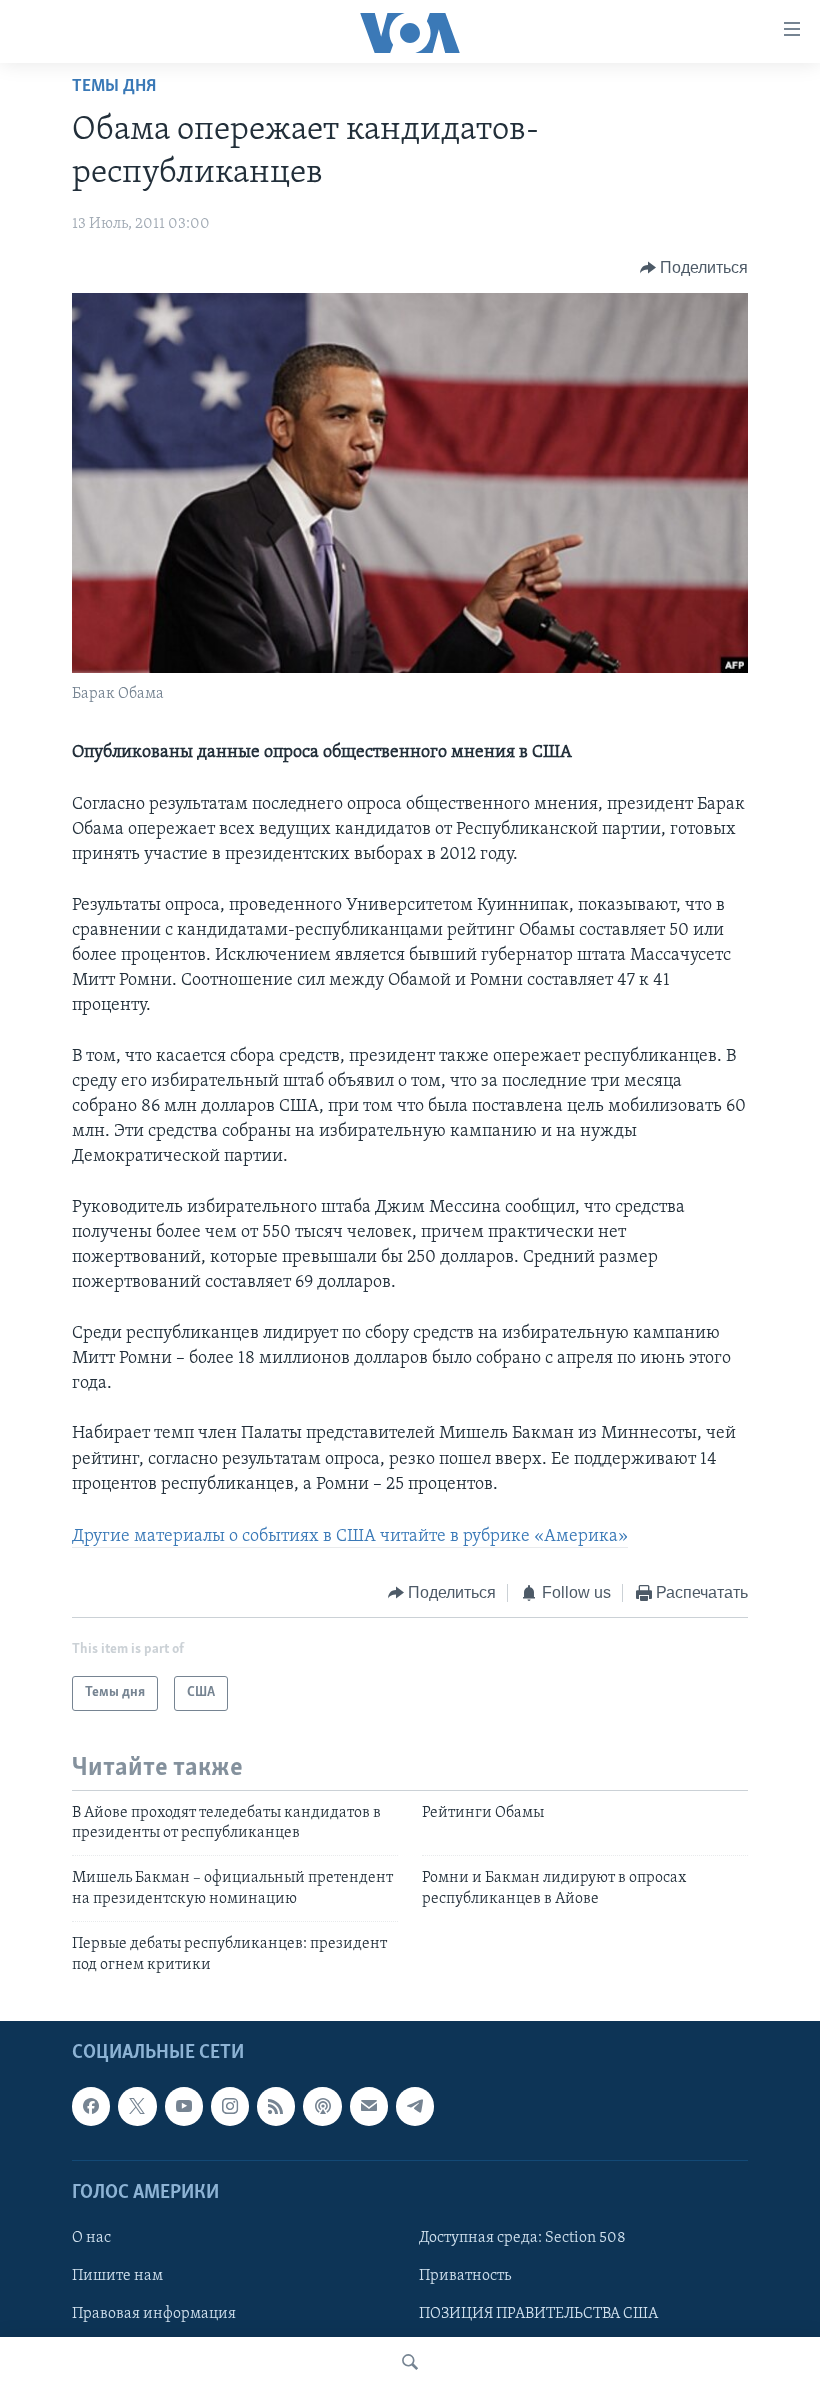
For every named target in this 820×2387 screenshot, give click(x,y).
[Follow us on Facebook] (91, 2106)
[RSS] (276, 2106)
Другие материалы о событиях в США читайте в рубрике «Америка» (350, 1537)
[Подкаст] (322, 2106)
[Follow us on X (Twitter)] (137, 2106)
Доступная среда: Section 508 (522, 2238)
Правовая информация (154, 2314)
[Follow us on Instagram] (230, 2106)
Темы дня (114, 87)
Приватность (465, 2276)
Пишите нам (117, 2276)
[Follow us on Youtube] (184, 2106)
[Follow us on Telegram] (415, 2106)
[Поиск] (410, 2362)
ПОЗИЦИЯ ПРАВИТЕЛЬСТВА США (538, 2314)
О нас (91, 2238)
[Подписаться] (369, 2106)
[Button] (694, 268)
